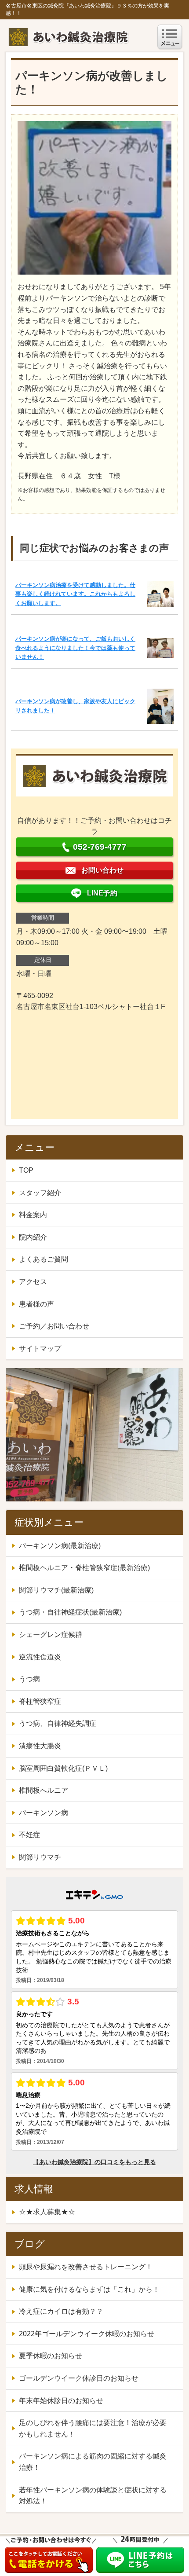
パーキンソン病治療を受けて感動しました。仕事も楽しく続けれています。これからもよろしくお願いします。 (75, 594)
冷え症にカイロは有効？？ (61, 2311)
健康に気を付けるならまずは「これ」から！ (89, 2289)
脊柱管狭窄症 (40, 1701)
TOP (26, 1170)
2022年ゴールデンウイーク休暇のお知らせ (87, 2334)
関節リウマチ (40, 1857)
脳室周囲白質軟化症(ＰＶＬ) (63, 1768)
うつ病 (29, 1679)
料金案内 (33, 1215)
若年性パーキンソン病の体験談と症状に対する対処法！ (93, 2496)
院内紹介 (33, 1237)
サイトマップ (40, 1349)
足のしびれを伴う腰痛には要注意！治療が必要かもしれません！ (93, 2428)
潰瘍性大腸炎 (40, 1746)
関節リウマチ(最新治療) (56, 1590)
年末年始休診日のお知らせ (61, 2401)
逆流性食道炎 (40, 1657)
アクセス (33, 1282)
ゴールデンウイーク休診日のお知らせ (79, 2378)
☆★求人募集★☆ (47, 2212)
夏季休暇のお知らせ (51, 2356)
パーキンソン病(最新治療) (60, 1546)
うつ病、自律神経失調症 (58, 1723)
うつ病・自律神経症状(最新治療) (70, 1612)
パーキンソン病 (44, 1813)
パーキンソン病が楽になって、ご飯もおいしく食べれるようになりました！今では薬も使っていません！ (75, 648)
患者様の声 (36, 1304)
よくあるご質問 (44, 1259)
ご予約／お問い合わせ (54, 1326)
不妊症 (29, 1835)
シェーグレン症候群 (51, 1635)
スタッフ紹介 (40, 1193)
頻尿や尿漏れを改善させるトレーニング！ (86, 2267)
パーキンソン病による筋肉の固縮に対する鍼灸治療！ (93, 2462)
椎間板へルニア (44, 1790)
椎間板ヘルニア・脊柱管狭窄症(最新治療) (84, 1568)
